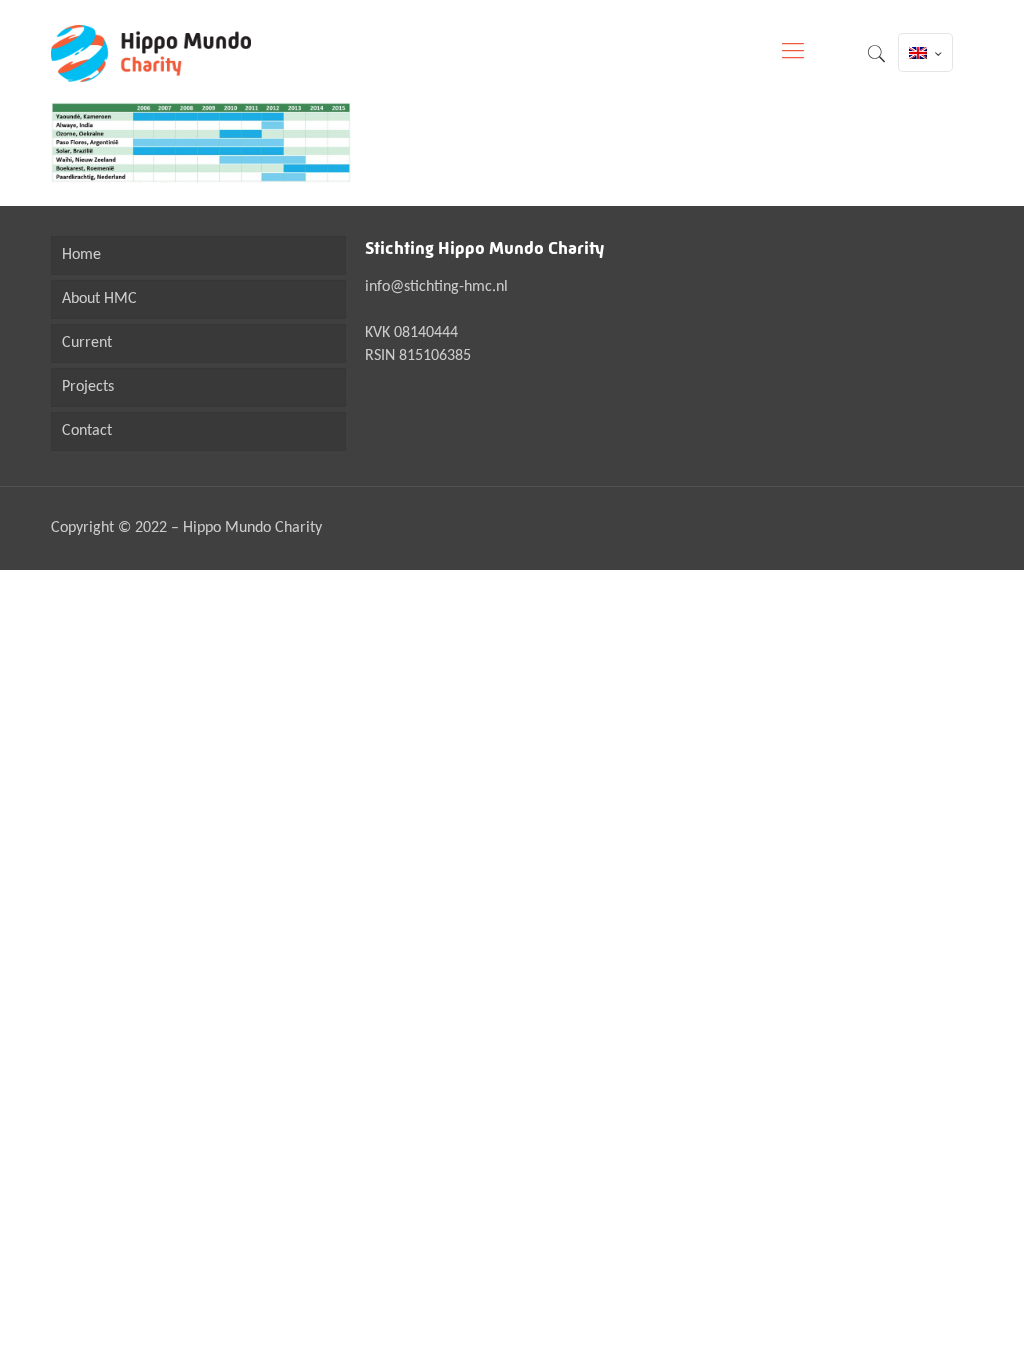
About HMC (99, 299)
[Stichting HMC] (151, 53)
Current (87, 343)
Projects (88, 387)
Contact (87, 431)
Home (81, 255)
